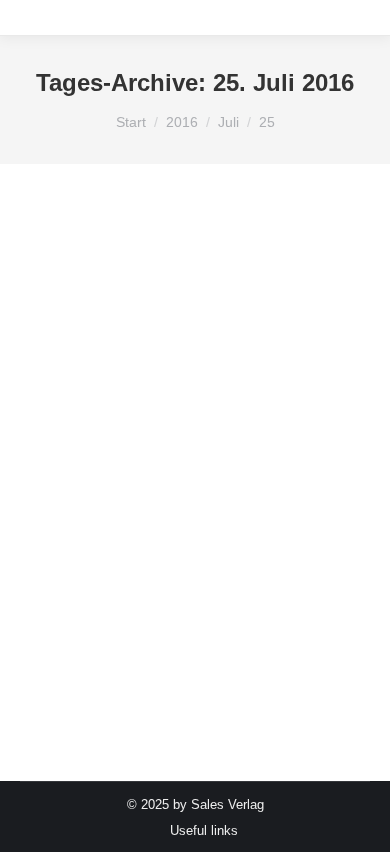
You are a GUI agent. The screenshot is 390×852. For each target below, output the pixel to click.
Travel (56, 257)
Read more (83, 682)
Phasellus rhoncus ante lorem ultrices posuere (192, 515)
